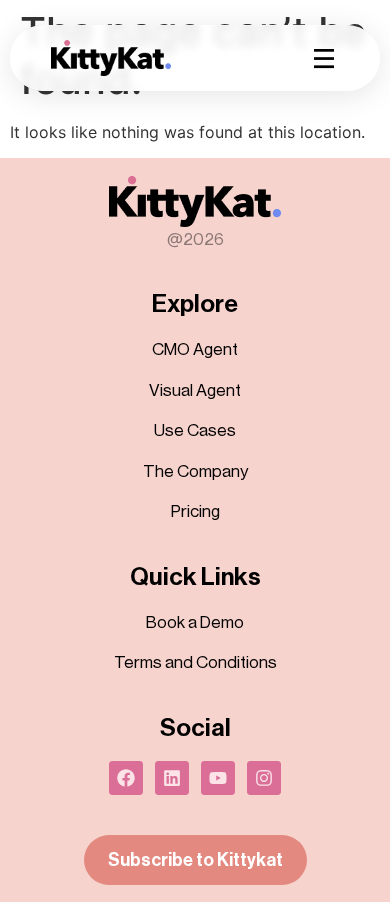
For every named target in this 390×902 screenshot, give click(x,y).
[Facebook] (126, 778)
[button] (324, 58)
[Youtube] (218, 778)
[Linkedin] (172, 778)
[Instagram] (264, 778)
